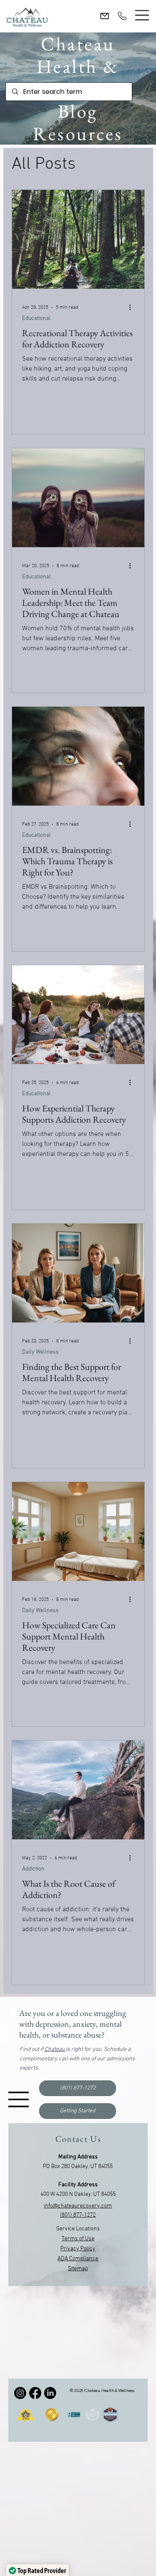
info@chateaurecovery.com (78, 2206)
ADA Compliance (78, 2259)
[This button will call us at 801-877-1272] (122, 16)
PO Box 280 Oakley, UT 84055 (78, 2167)
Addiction (33, 1869)
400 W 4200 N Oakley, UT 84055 (78, 2194)
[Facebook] (35, 2393)
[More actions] (133, 307)
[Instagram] (20, 2393)
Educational (36, 318)
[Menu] (142, 15)
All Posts (44, 164)
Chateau (55, 2049)
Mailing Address (78, 2157)
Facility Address (78, 2185)
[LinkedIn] (50, 2393)
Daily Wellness (40, 1352)
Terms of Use (78, 2239)
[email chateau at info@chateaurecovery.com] (105, 16)
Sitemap (78, 2269)
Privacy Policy (78, 2249)
